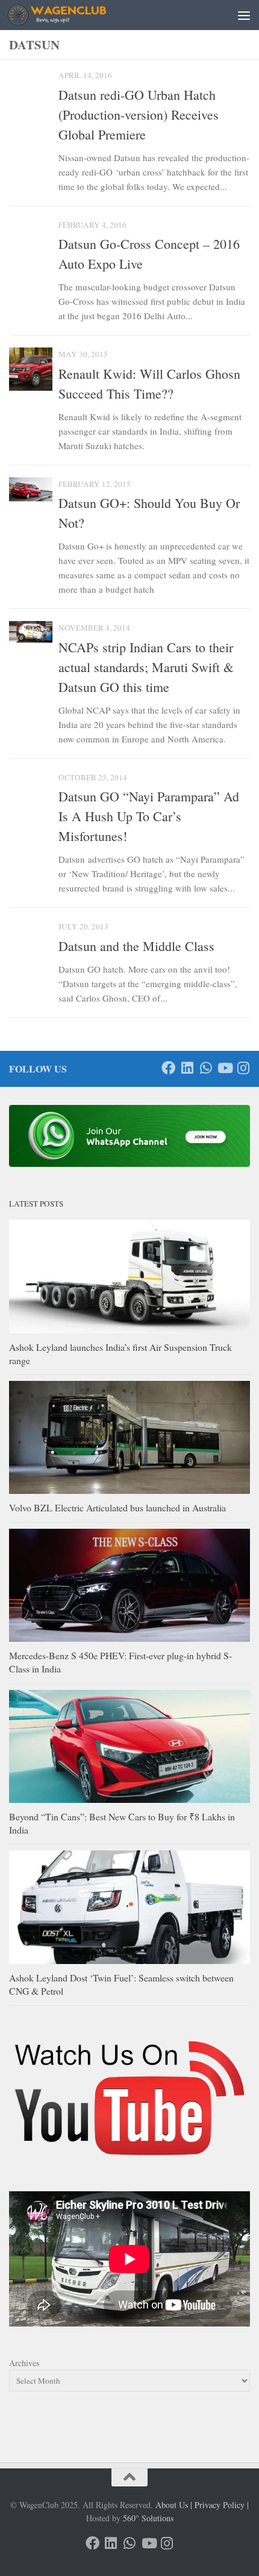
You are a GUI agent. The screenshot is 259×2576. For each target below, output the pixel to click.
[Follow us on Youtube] (224, 1068)
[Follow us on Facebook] (168, 1068)
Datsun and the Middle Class (136, 946)
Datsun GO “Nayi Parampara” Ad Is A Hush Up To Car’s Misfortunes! (149, 816)
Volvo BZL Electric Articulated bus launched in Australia (117, 1507)
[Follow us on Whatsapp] (206, 1068)
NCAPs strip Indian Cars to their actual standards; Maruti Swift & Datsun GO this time (146, 667)
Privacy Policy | (222, 2505)
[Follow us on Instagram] (243, 1068)
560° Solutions (148, 2518)
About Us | (174, 2505)
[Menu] (244, 15)
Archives (24, 2363)
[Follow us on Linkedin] (187, 1068)
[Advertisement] (129, 45)
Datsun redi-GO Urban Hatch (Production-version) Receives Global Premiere (139, 115)
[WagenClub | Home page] (73, 15)
